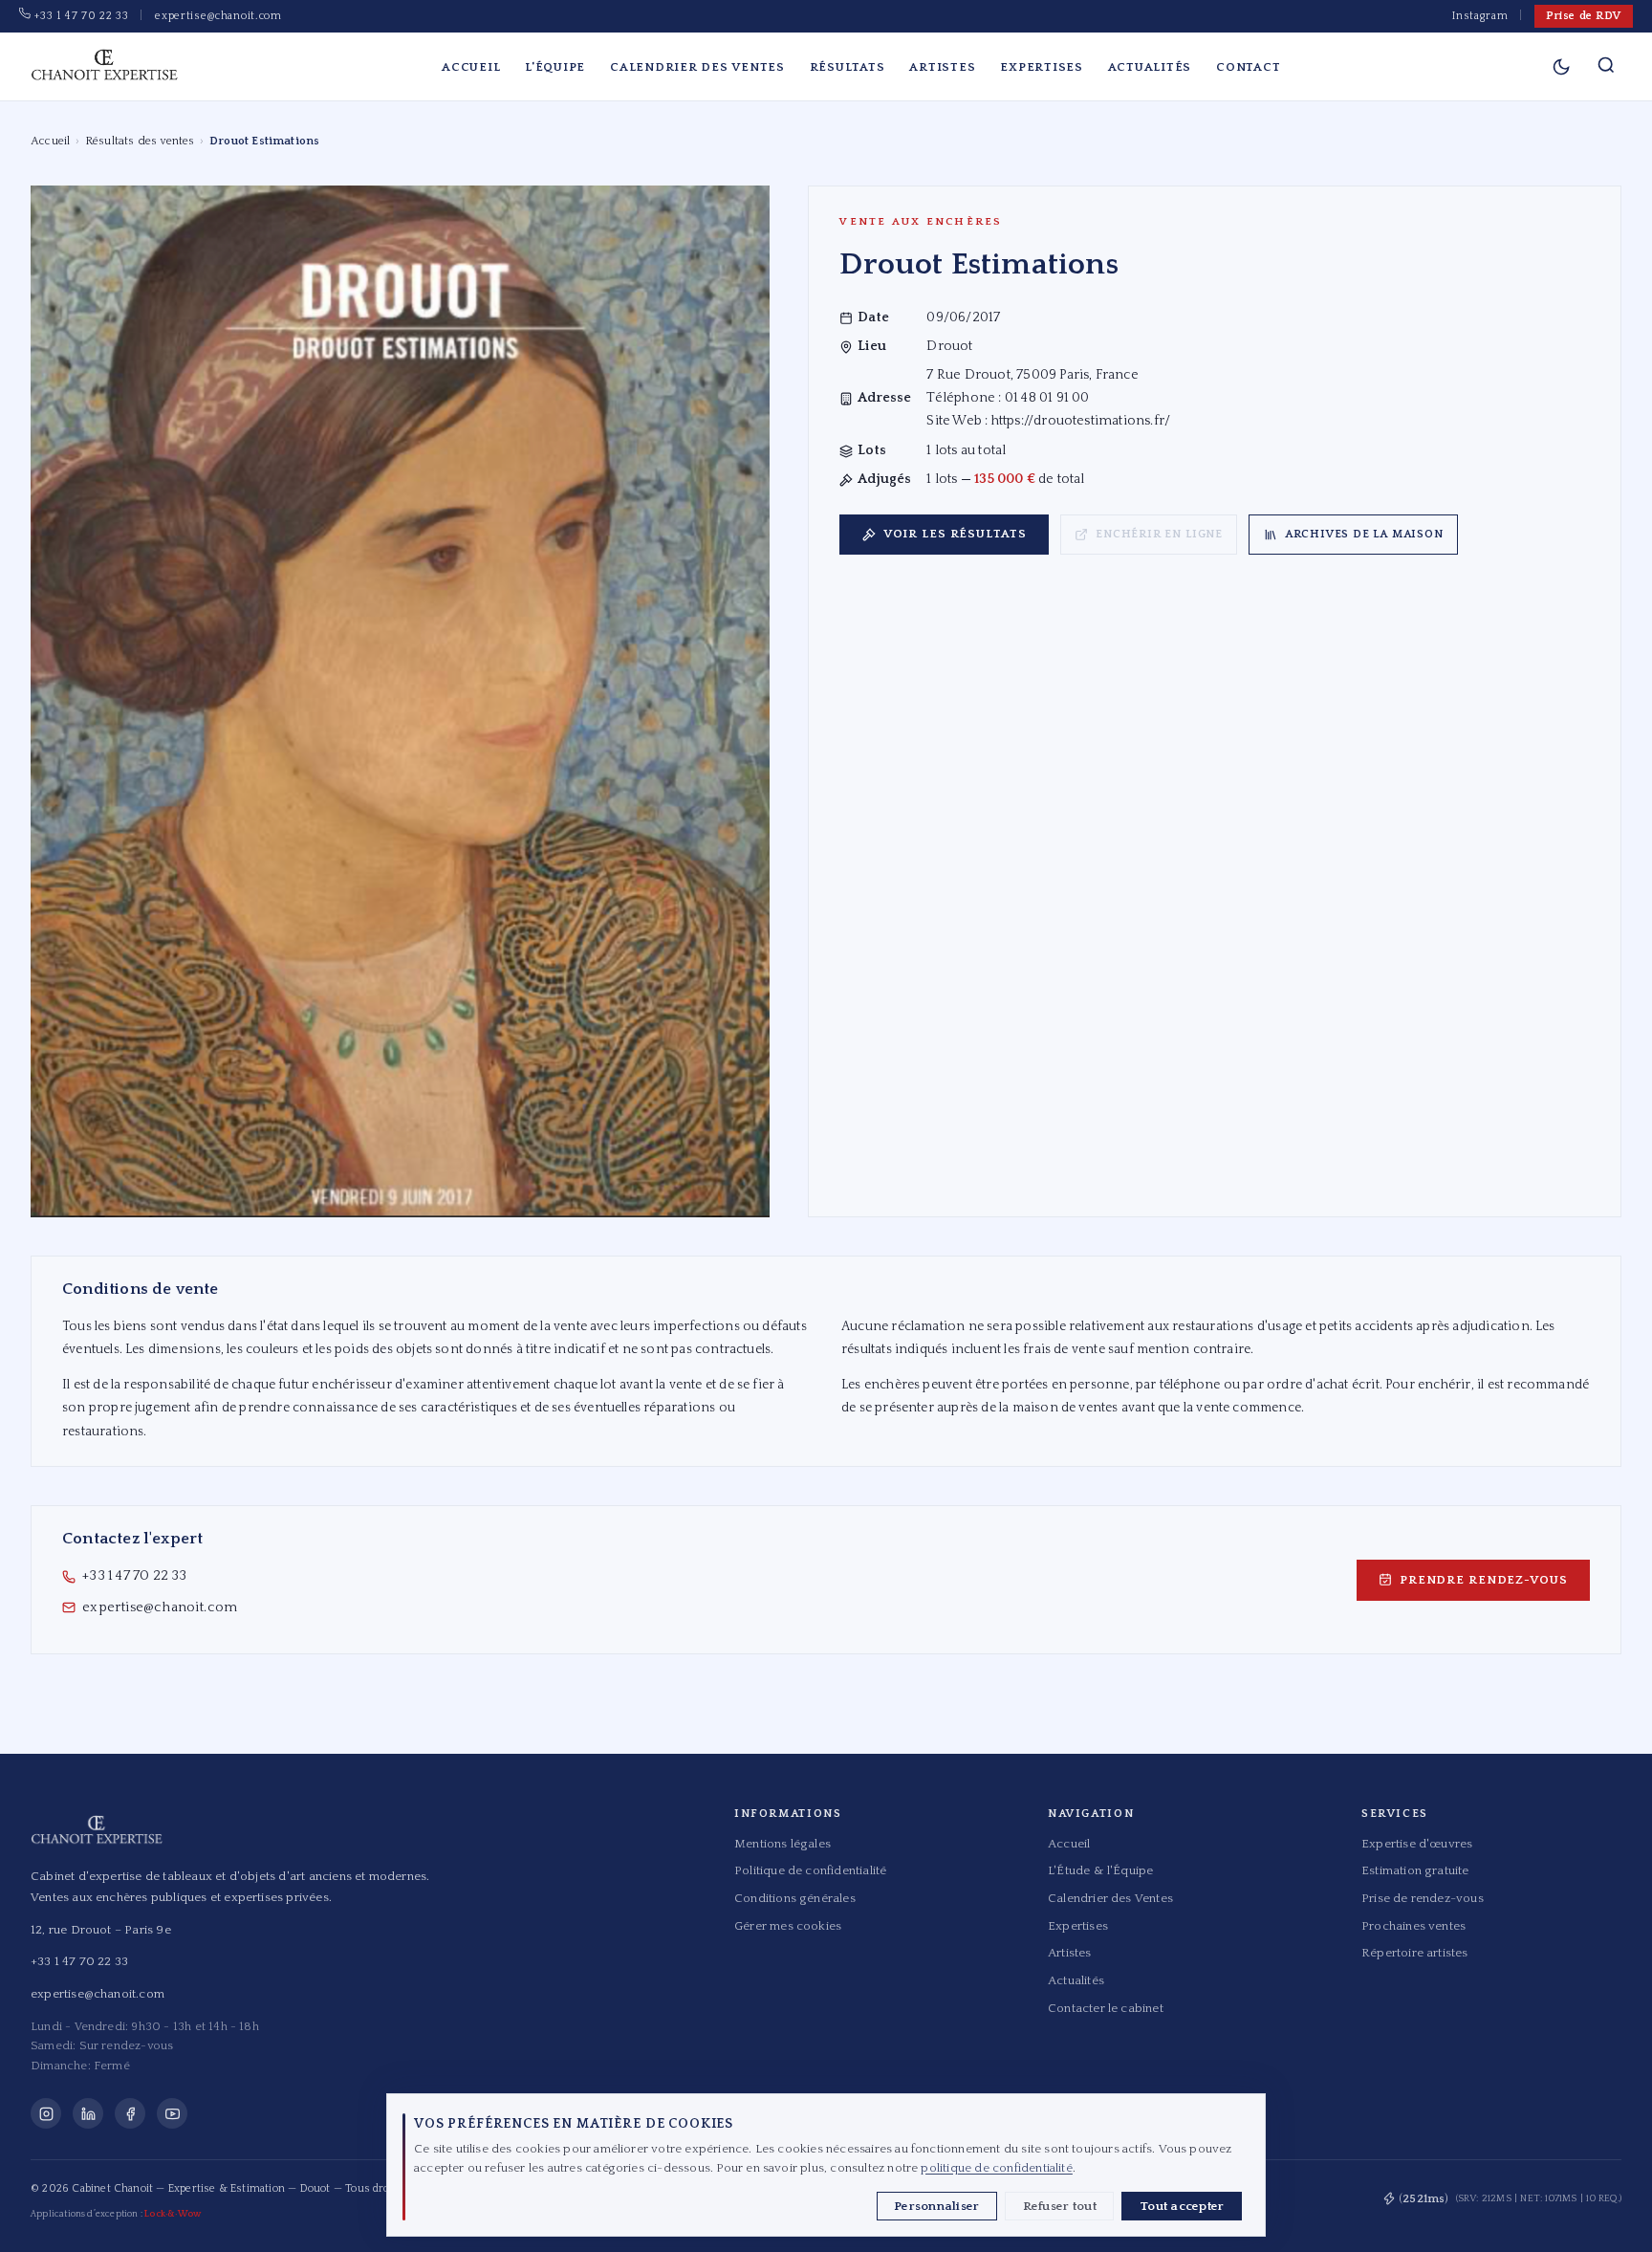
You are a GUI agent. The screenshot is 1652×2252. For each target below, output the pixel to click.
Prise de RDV (1584, 16)
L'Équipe (555, 67)
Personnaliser (936, 2206)
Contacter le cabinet (1106, 2008)
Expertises (1042, 67)
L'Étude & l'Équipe (1100, 1870)
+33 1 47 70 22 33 (79, 16)
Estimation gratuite (1415, 1870)
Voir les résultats (955, 534)
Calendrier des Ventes (697, 67)
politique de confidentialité (996, 2168)
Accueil (471, 67)
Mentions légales (783, 1844)
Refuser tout (1060, 2206)
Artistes (942, 67)
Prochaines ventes (1413, 1926)
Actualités (1150, 67)
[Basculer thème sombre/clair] (1561, 67)
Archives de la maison (1364, 534)
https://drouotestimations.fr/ (1081, 421)
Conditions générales (795, 1898)
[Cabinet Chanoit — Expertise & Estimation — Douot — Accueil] (104, 67)
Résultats (848, 67)
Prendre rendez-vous (1484, 1580)
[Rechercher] (1606, 67)
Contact (1248, 67)
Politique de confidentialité (810, 1870)
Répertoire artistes (1415, 1953)
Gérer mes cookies (788, 1926)
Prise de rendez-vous (1423, 1898)
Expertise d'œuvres (1417, 1844)
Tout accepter (1182, 2206)
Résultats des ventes (140, 141)
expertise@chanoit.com (218, 16)
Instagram (1480, 16)
